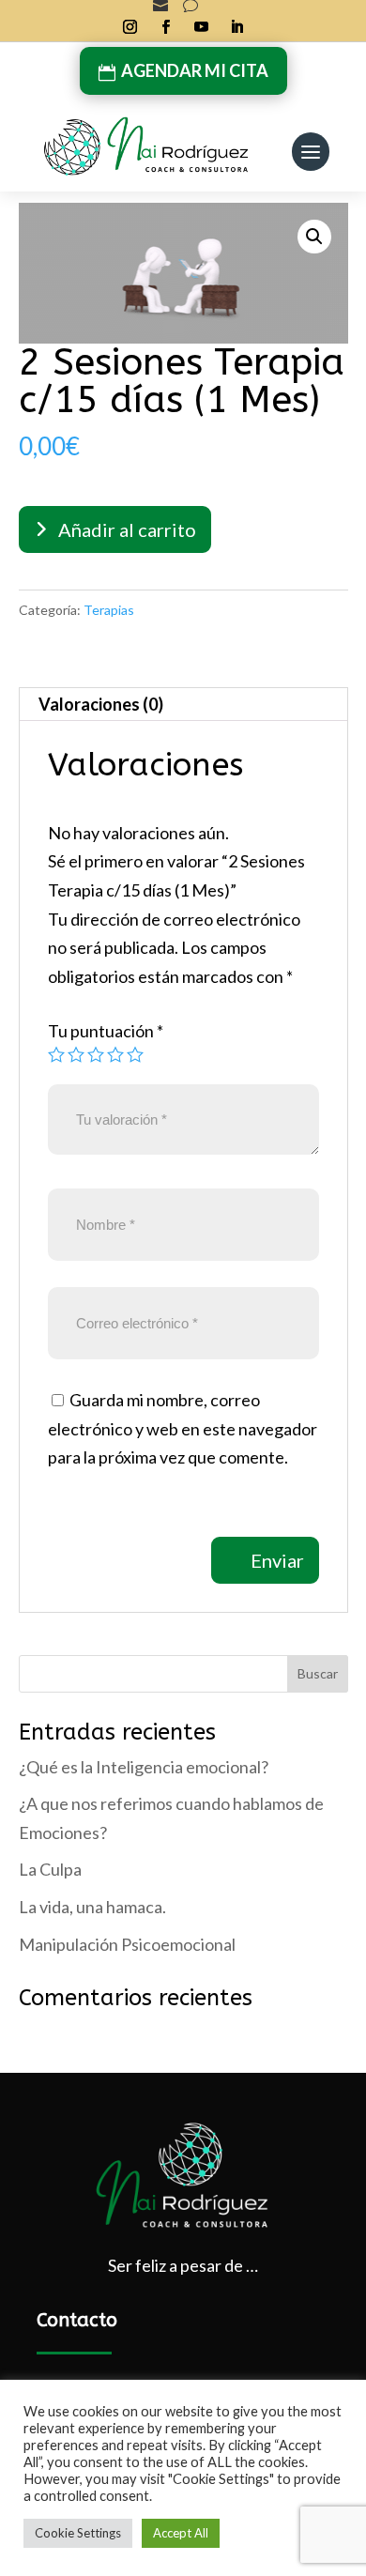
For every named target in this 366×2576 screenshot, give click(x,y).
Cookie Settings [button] (78, 2533)
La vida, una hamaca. (92, 1907)
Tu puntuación (106, 1031)
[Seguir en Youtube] (201, 27)
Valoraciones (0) (101, 704)
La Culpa (50, 1869)
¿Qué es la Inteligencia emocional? (144, 1767)
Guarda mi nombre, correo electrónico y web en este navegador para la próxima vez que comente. (183, 1428)
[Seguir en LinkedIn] (236, 27)
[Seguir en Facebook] (165, 27)
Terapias (109, 610)
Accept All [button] (181, 2533)
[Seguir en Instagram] (130, 27)
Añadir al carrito (127, 529)
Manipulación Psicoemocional (127, 1944)
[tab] (183, 705)
